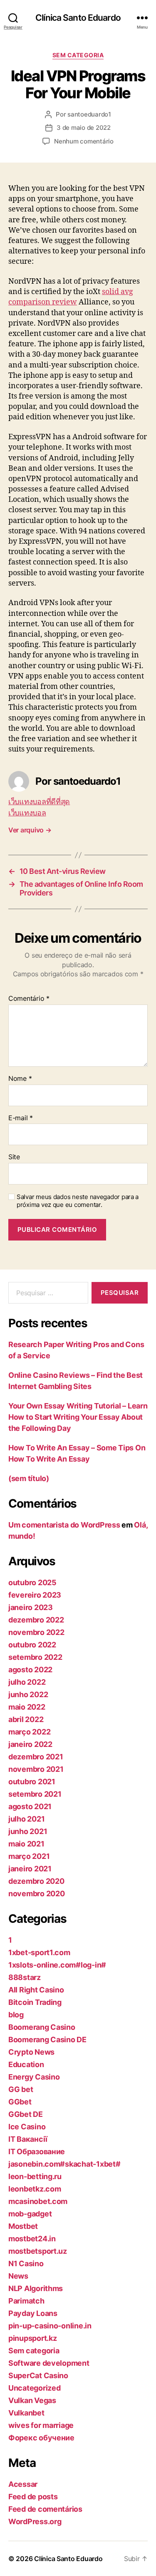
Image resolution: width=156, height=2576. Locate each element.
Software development (49, 2363)
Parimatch (26, 2301)
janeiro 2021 (30, 1869)
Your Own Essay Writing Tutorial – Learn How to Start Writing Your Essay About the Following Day (78, 1417)
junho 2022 (28, 1694)
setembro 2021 (35, 1794)
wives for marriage (41, 2425)
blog (16, 2015)
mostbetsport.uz (38, 2251)
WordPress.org (35, 2521)
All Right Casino (36, 1990)
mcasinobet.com (38, 2201)
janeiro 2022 (30, 1744)
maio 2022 (27, 1707)
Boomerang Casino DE (47, 2040)
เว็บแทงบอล (27, 813)
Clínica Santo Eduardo (78, 18)
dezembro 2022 (36, 1620)
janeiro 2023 (31, 1607)
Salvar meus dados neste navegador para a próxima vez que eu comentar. (78, 1201)
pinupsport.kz (33, 2338)
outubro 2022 (32, 1645)
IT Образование (37, 2152)
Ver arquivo (30, 830)
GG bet (21, 2089)
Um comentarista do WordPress (64, 1525)
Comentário (29, 999)
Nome (20, 1079)
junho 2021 (28, 1831)
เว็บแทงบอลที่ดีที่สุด (39, 802)
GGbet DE (26, 2114)
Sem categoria (78, 55)
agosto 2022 (30, 1670)
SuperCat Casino (38, 2375)
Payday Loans (33, 2313)
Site (14, 1157)
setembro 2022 (35, 1657)
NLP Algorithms (36, 2288)
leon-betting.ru (35, 2176)
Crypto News (31, 2052)
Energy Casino (34, 2077)
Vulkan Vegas (32, 2400)
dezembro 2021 (36, 1757)
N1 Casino (26, 2263)
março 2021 (29, 1856)
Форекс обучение (41, 2438)
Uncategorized (35, 2388)
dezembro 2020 (36, 1881)
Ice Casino (27, 2127)
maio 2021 (26, 1844)
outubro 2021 (32, 1782)
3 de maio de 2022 (84, 128)
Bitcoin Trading (35, 2002)
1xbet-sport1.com (39, 1952)
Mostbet (23, 2226)
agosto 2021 (30, 1806)
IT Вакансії (28, 2139)
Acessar (23, 2484)
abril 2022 (26, 1719)
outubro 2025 (32, 1582)
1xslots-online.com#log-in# (57, 1965)
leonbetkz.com (35, 2189)
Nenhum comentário (84, 141)
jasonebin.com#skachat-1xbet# (64, 2164)
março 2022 (29, 1732)
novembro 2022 (36, 1632)
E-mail (21, 1118)
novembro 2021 (36, 1769)
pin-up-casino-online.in (50, 2326)
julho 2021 (26, 1819)
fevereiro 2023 (35, 1595)
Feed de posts (33, 2497)
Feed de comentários (45, 2509)
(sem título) (29, 1478)
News (18, 2276)
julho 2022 (27, 1682)
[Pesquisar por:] (47, 1294)
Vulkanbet (26, 2413)
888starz (25, 1977)
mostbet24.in (32, 2239)
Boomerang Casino (42, 2027)
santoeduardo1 (89, 114)
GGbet (20, 2102)
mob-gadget (30, 2214)
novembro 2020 (37, 1894)
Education (26, 2064)
